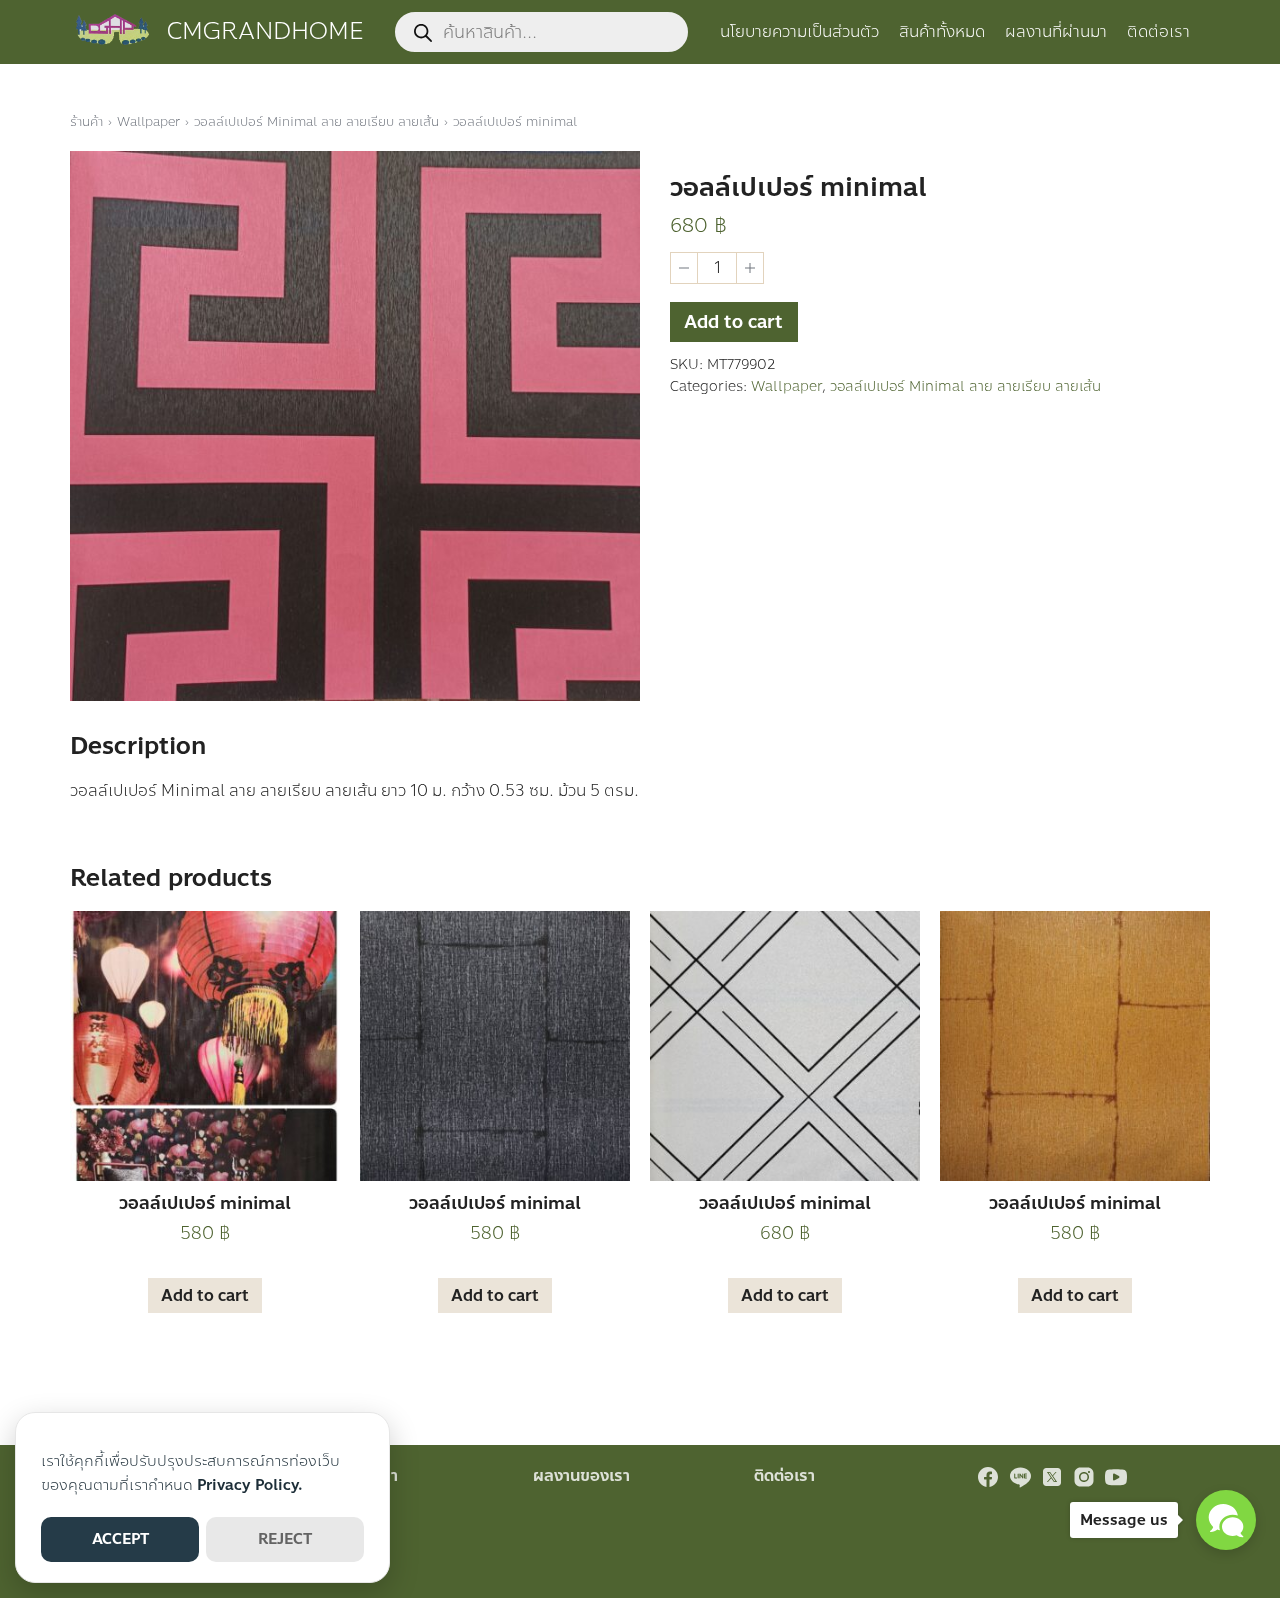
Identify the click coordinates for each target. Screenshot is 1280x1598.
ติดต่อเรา (1158, 31)
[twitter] (1052, 1477)
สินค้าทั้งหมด (942, 31)
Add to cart (733, 322)
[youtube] (1116, 1477)
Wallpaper (148, 122)
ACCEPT (120, 1539)
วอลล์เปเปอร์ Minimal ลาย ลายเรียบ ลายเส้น (316, 122)
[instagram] (1084, 1477)
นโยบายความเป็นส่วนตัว (799, 31)
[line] (1020, 1477)
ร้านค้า (86, 122)
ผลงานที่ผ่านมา (1056, 31)
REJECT (285, 1539)
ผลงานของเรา (581, 1475)
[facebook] (988, 1477)
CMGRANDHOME (265, 31)
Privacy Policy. (250, 1485)
